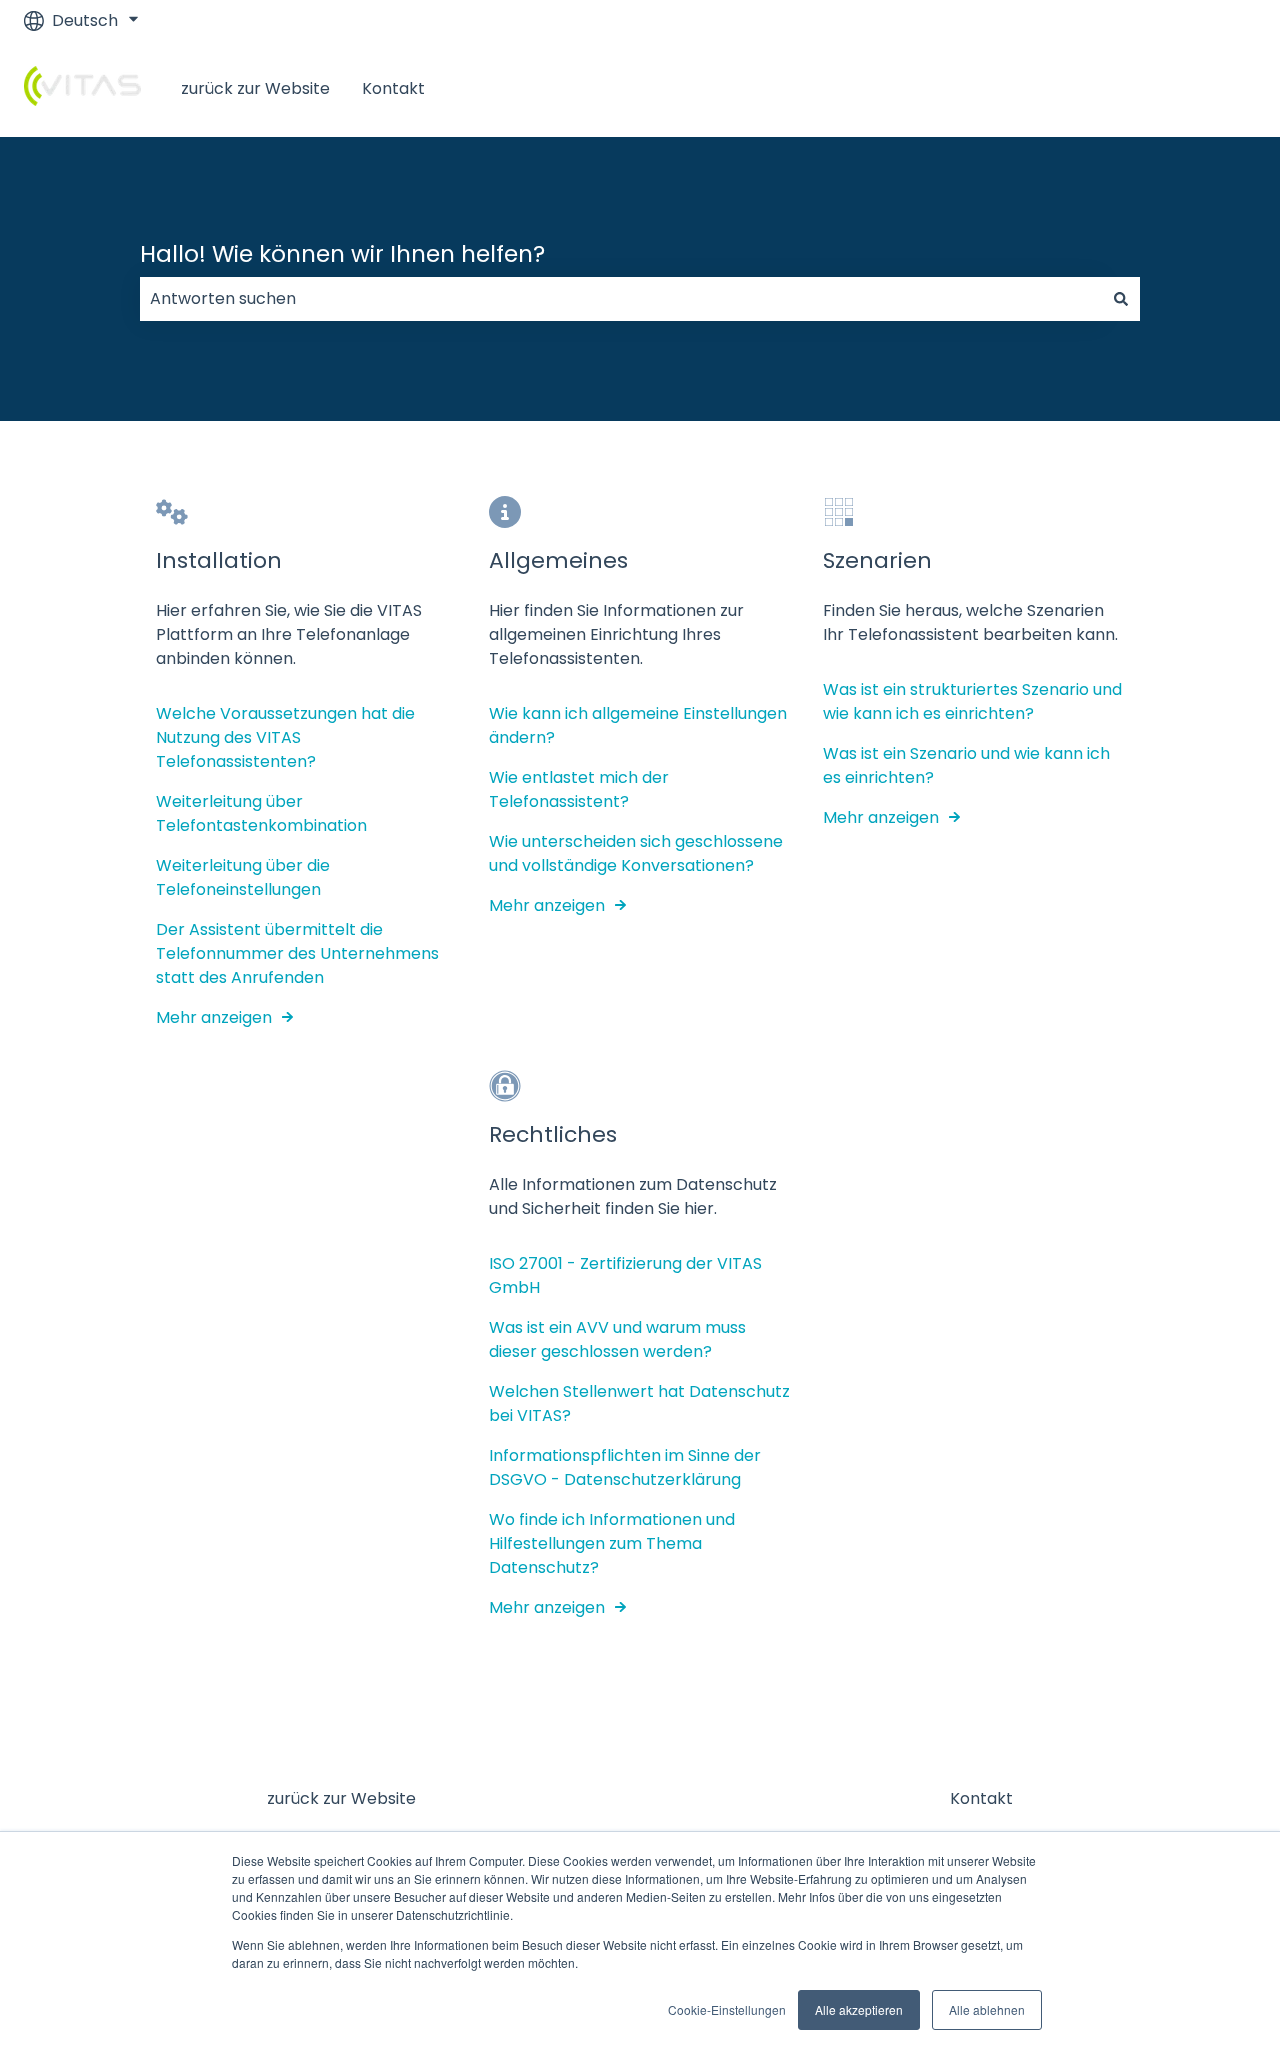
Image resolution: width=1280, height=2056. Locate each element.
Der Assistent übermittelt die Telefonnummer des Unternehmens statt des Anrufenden (297, 953)
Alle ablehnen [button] (987, 2009)
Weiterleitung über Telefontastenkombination (261, 813)
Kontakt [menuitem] (981, 1798)
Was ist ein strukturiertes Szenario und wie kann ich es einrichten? (972, 701)
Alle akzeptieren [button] (859, 2009)
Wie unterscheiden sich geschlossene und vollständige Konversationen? (636, 853)
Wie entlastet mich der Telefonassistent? (579, 789)
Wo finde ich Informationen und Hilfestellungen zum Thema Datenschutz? (612, 1543)
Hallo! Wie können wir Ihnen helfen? (342, 254)
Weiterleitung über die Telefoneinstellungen (243, 877)
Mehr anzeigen (214, 1017)
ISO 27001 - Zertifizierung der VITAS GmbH (625, 1275)
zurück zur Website (255, 88)
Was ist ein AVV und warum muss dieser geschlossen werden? (617, 1339)
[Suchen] (1121, 299)
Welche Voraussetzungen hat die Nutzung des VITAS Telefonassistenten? (285, 737)
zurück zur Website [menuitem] (341, 1798)
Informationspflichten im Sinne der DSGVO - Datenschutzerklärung (625, 1467)
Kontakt (393, 88)
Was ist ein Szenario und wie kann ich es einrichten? (966, 765)
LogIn (1215, 88)
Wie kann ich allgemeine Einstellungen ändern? (638, 725)
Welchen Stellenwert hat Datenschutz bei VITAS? (639, 1403)
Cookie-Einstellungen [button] (727, 2009)
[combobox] (621, 299)
